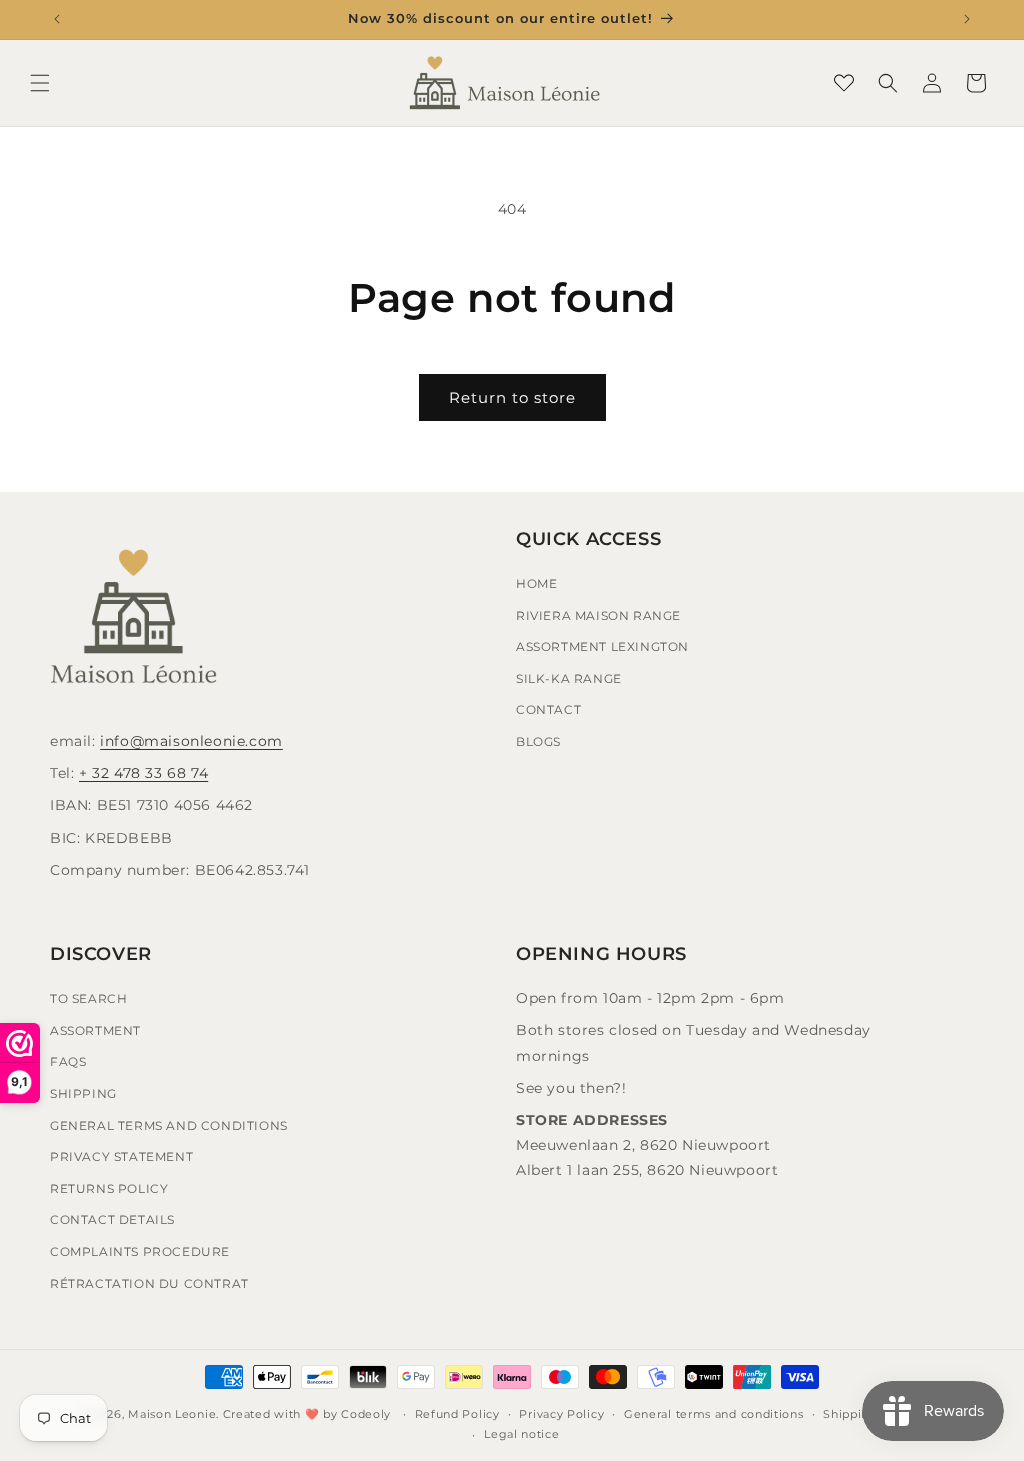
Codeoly (366, 1414)
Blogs (538, 741)
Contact (548, 709)
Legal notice (521, 1434)
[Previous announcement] (57, 19)
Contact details (112, 1219)
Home (536, 583)
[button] (40, 83)
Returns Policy (109, 1188)
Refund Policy (457, 1414)
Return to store (512, 397)
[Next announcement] (967, 19)
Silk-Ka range (569, 678)
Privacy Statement (121, 1156)
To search (88, 998)
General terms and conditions (714, 1414)
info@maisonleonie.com (191, 741)
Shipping (83, 1093)
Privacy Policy (561, 1414)
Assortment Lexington (602, 646)
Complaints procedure (140, 1251)
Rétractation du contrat (149, 1283)
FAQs (68, 1061)
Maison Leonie (172, 1414)
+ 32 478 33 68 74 (143, 773)
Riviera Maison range (598, 615)
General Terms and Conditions (169, 1125)
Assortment (95, 1030)
